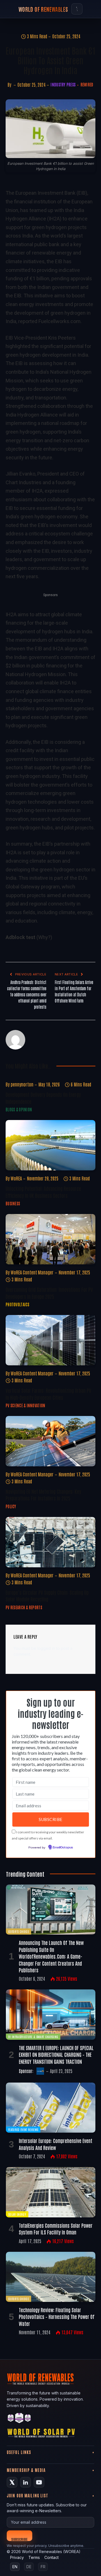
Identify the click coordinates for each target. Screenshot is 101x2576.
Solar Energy (17, 2214)
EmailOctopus (63, 1848)
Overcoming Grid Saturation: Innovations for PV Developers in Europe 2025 (49, 1293)
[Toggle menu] (77, 9)
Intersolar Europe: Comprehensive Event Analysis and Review (56, 2144)
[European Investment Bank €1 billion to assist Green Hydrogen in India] (50, 129)
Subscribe (19, 2539)
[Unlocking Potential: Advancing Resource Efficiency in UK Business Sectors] (50, 1145)
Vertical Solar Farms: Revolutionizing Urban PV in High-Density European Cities (48, 1394)
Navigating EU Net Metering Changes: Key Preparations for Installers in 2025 (43, 1495)
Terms (34, 2557)
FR (43, 2567)
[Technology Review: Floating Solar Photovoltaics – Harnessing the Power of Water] (51, 2277)
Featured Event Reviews (23, 2129)
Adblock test (20, 937)
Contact (51, 2557)
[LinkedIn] (26, 2482)
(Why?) (44, 937)
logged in (46, 1648)
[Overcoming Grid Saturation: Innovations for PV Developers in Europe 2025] (50, 1239)
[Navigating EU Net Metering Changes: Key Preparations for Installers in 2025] (50, 1441)
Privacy (17, 2557)
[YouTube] (39, 2482)
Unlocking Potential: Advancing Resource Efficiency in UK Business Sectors (43, 1192)
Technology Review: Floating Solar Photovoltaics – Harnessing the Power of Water (57, 2317)
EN (15, 2567)
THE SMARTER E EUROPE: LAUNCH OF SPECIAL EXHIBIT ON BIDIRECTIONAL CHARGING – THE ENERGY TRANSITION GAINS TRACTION (56, 2054)
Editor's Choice (19, 1931)
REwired (87, 84)
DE (29, 2567)
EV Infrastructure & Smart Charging (33, 2037)
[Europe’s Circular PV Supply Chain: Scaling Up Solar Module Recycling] (50, 1542)
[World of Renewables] (19, 2419)
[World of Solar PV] (41, 2434)
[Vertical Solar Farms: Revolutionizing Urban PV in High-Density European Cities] (50, 1340)
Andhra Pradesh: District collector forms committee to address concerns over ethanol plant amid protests (27, 994)
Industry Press (63, 84)
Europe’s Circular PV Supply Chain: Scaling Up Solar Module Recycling (47, 1596)
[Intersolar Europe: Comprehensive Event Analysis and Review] (51, 2108)
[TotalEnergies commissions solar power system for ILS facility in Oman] (51, 2192)
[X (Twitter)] (12, 2482)
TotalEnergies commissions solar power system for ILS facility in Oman (56, 2229)
